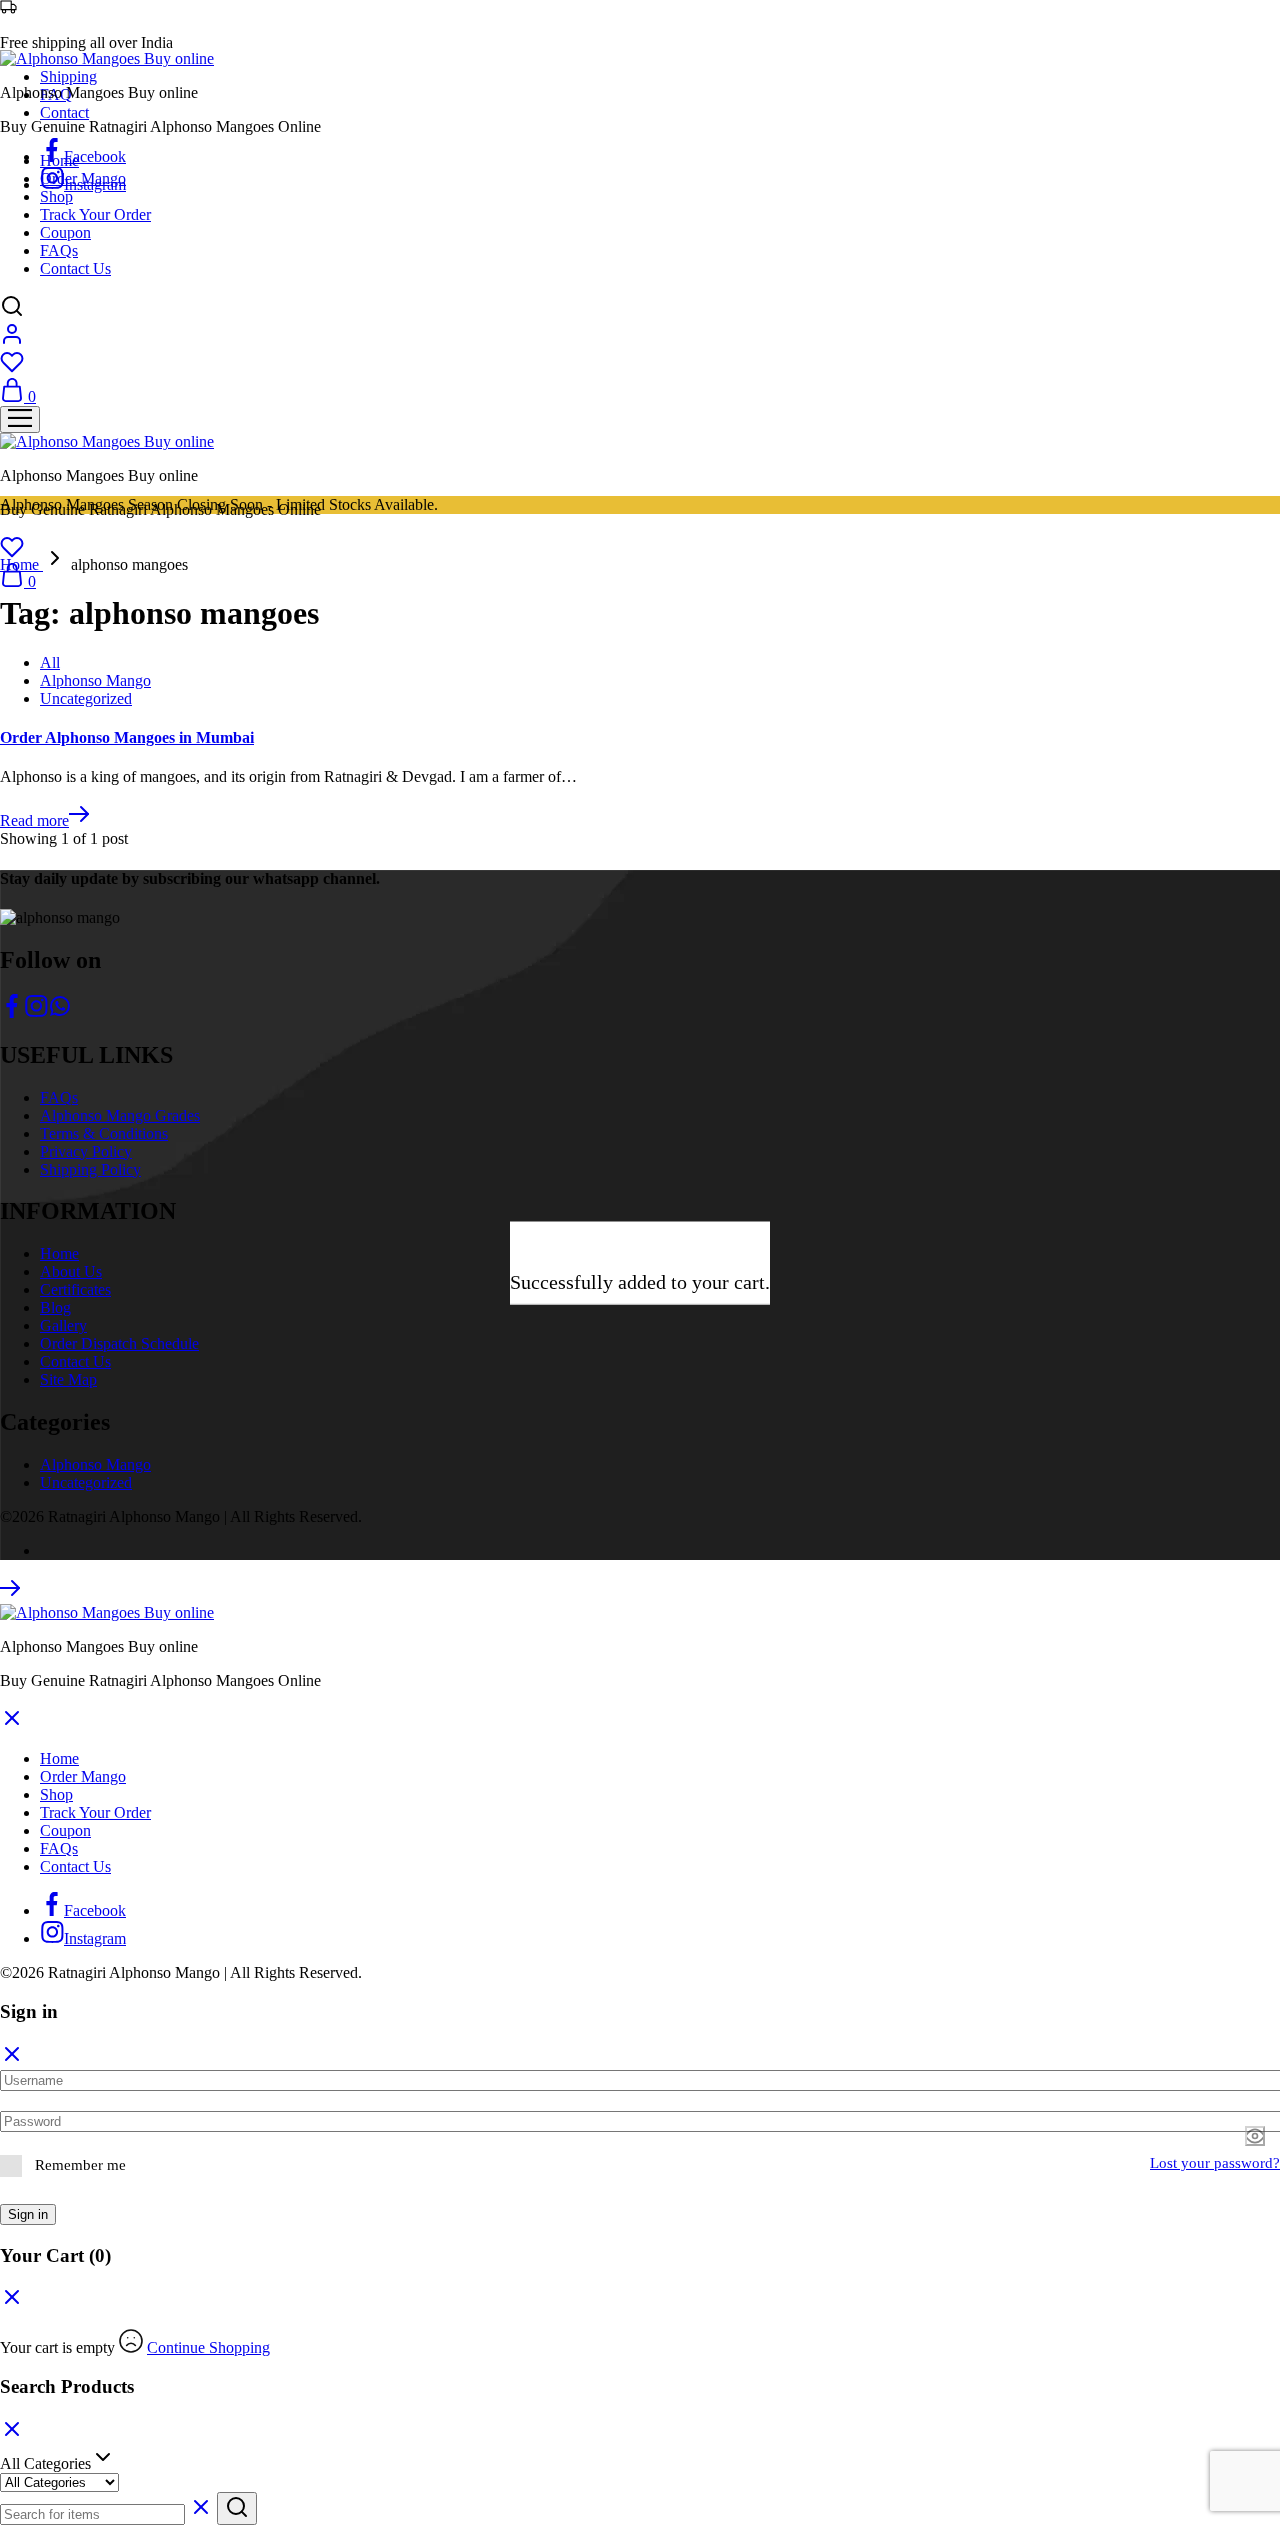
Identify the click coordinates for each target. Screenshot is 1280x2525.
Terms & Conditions (104, 1133)
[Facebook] (12, 1012)
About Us (71, 1271)
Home (59, 160)
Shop (56, 196)
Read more (34, 820)
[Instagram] (36, 1012)
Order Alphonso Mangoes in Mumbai (127, 737)
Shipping (68, 76)
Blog (55, 1307)
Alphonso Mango (95, 680)
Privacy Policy (86, 1151)
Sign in (28, 2214)
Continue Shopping (208, 2347)
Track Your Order (95, 214)
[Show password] (1255, 2136)
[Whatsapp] (60, 1012)
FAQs (59, 250)
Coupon (65, 232)
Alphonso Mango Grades (120, 1115)
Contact (64, 112)
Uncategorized (86, 698)
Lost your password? (1215, 2163)
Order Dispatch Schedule (119, 1343)
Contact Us (75, 268)
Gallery (63, 1325)
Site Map (68, 1379)
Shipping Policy (90, 1169)
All (50, 662)
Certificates (75, 1289)
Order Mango (83, 178)
